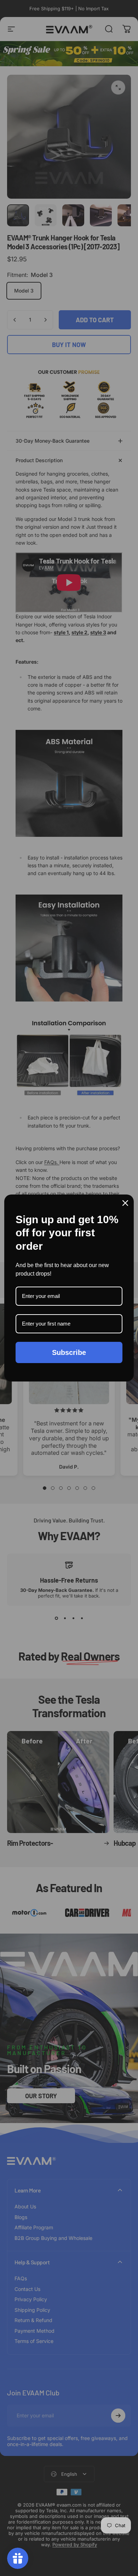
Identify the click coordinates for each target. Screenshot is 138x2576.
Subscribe (69, 1352)
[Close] (125, 1203)
